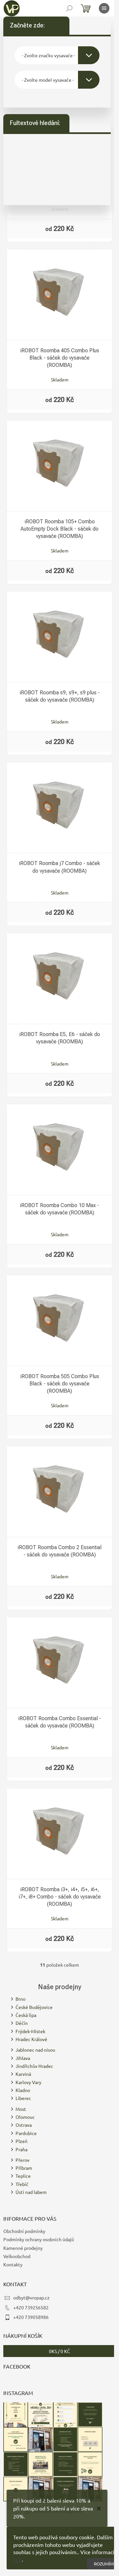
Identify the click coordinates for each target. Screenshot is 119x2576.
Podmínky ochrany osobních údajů (39, 2239)
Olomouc (25, 2117)
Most (21, 2109)
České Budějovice (34, 2007)
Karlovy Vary (28, 2082)
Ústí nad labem (31, 2192)
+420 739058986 (31, 2317)
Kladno (23, 2090)
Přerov (22, 2160)
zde (18, 2559)
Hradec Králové (31, 2039)
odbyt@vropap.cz (31, 2297)
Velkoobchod (17, 2256)
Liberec (23, 2098)
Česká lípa (26, 2015)
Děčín (22, 2023)
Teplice (23, 2176)
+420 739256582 (31, 2307)
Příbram (24, 2168)
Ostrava (24, 2125)
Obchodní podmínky (24, 2231)
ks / (59, 2351)
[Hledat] (69, 8)
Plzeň (21, 2141)
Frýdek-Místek (30, 2031)
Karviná (23, 2074)
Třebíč (22, 2184)
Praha (21, 2149)
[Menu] (104, 8)
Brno (20, 1999)
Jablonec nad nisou (35, 2050)
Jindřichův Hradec (34, 2066)
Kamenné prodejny (23, 2248)
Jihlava (23, 2058)
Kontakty (13, 2264)
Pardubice (26, 2133)
